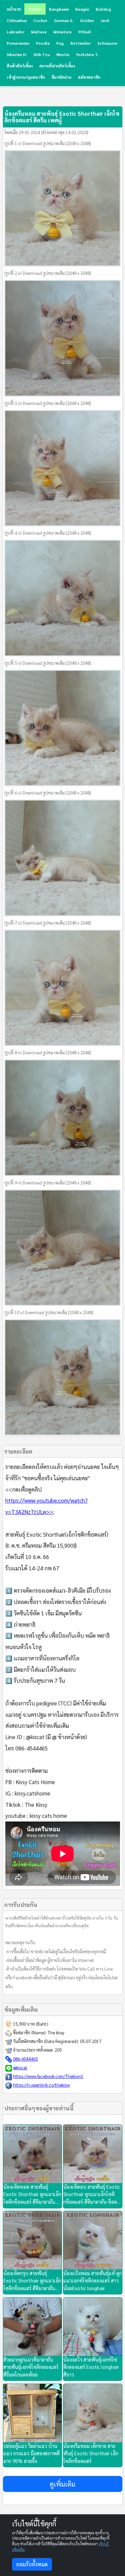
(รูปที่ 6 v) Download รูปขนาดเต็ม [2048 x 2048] (48, 793)
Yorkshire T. (87, 54)
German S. (64, 20)
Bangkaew (59, 9)
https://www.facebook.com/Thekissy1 (48, 2076)
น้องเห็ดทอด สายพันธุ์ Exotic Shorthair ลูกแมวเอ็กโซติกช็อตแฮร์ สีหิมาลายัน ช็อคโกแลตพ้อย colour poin (32, 2195)
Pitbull (85, 32)
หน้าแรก (14, 9)
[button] (63, 2484)
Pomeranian (18, 43)
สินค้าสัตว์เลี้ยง (20, 66)
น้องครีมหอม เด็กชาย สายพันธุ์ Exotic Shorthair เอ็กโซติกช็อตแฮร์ (91, 2453)
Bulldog (103, 9)
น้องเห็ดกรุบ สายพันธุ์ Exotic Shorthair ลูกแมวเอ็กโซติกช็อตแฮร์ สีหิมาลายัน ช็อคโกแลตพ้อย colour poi (32, 2281)
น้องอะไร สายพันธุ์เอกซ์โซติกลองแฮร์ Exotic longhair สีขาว (91, 2367)
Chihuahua (17, 20)
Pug (60, 43)
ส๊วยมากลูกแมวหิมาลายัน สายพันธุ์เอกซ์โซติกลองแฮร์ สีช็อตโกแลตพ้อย (31, 2367)
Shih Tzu (41, 54)
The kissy (56, 2032)
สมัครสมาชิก (89, 77)
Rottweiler (80, 43)
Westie (63, 54)
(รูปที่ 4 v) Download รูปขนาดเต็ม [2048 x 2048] (48, 533)
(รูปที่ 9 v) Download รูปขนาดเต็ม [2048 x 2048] (48, 1183)
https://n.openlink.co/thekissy (41, 2085)
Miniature (62, 32)
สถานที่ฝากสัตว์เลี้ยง (57, 66)
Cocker (40, 20)
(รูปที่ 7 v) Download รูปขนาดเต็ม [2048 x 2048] (48, 923)
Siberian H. (17, 54)
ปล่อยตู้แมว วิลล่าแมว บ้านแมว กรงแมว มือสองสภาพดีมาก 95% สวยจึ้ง (31, 2453)
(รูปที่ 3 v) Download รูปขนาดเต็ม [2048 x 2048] (48, 403)
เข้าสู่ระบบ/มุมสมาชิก (26, 77)
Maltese (39, 32)
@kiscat (20, 2068)
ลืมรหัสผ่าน (61, 77)
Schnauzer (107, 43)
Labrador (15, 32)
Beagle (82, 9)
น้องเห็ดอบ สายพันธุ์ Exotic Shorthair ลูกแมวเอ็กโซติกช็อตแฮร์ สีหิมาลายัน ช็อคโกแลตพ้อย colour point (92, 2195)
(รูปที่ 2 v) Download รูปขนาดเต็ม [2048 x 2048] (48, 273)
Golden (87, 20)
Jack (105, 20)
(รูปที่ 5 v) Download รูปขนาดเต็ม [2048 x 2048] (48, 663)
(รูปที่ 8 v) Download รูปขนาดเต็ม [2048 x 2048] (48, 1053)
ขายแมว (35, 9)
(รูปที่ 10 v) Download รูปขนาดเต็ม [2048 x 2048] (49, 1312)
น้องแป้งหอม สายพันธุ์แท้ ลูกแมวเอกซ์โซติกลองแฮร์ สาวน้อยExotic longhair (92, 2280)
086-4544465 (25, 2059)
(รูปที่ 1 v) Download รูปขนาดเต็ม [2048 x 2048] (48, 143)
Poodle (43, 43)
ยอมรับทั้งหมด (32, 2564)
